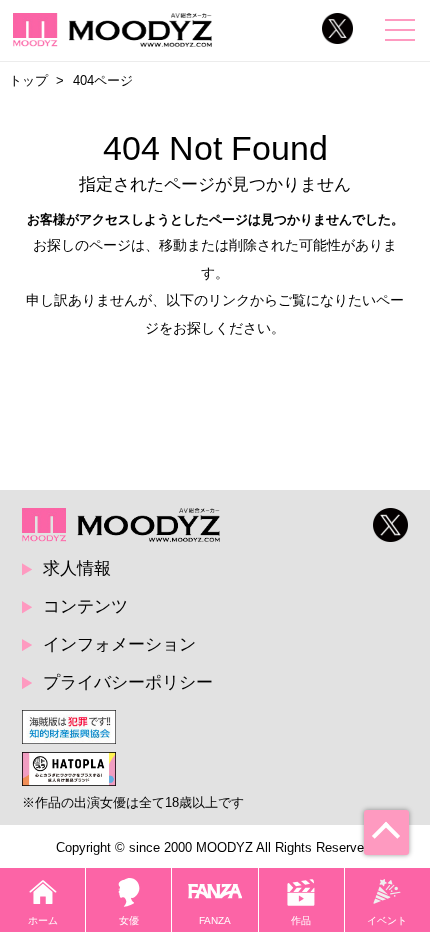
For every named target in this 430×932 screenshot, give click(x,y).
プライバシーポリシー (128, 682)
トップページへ (215, 375)
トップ (28, 80)
